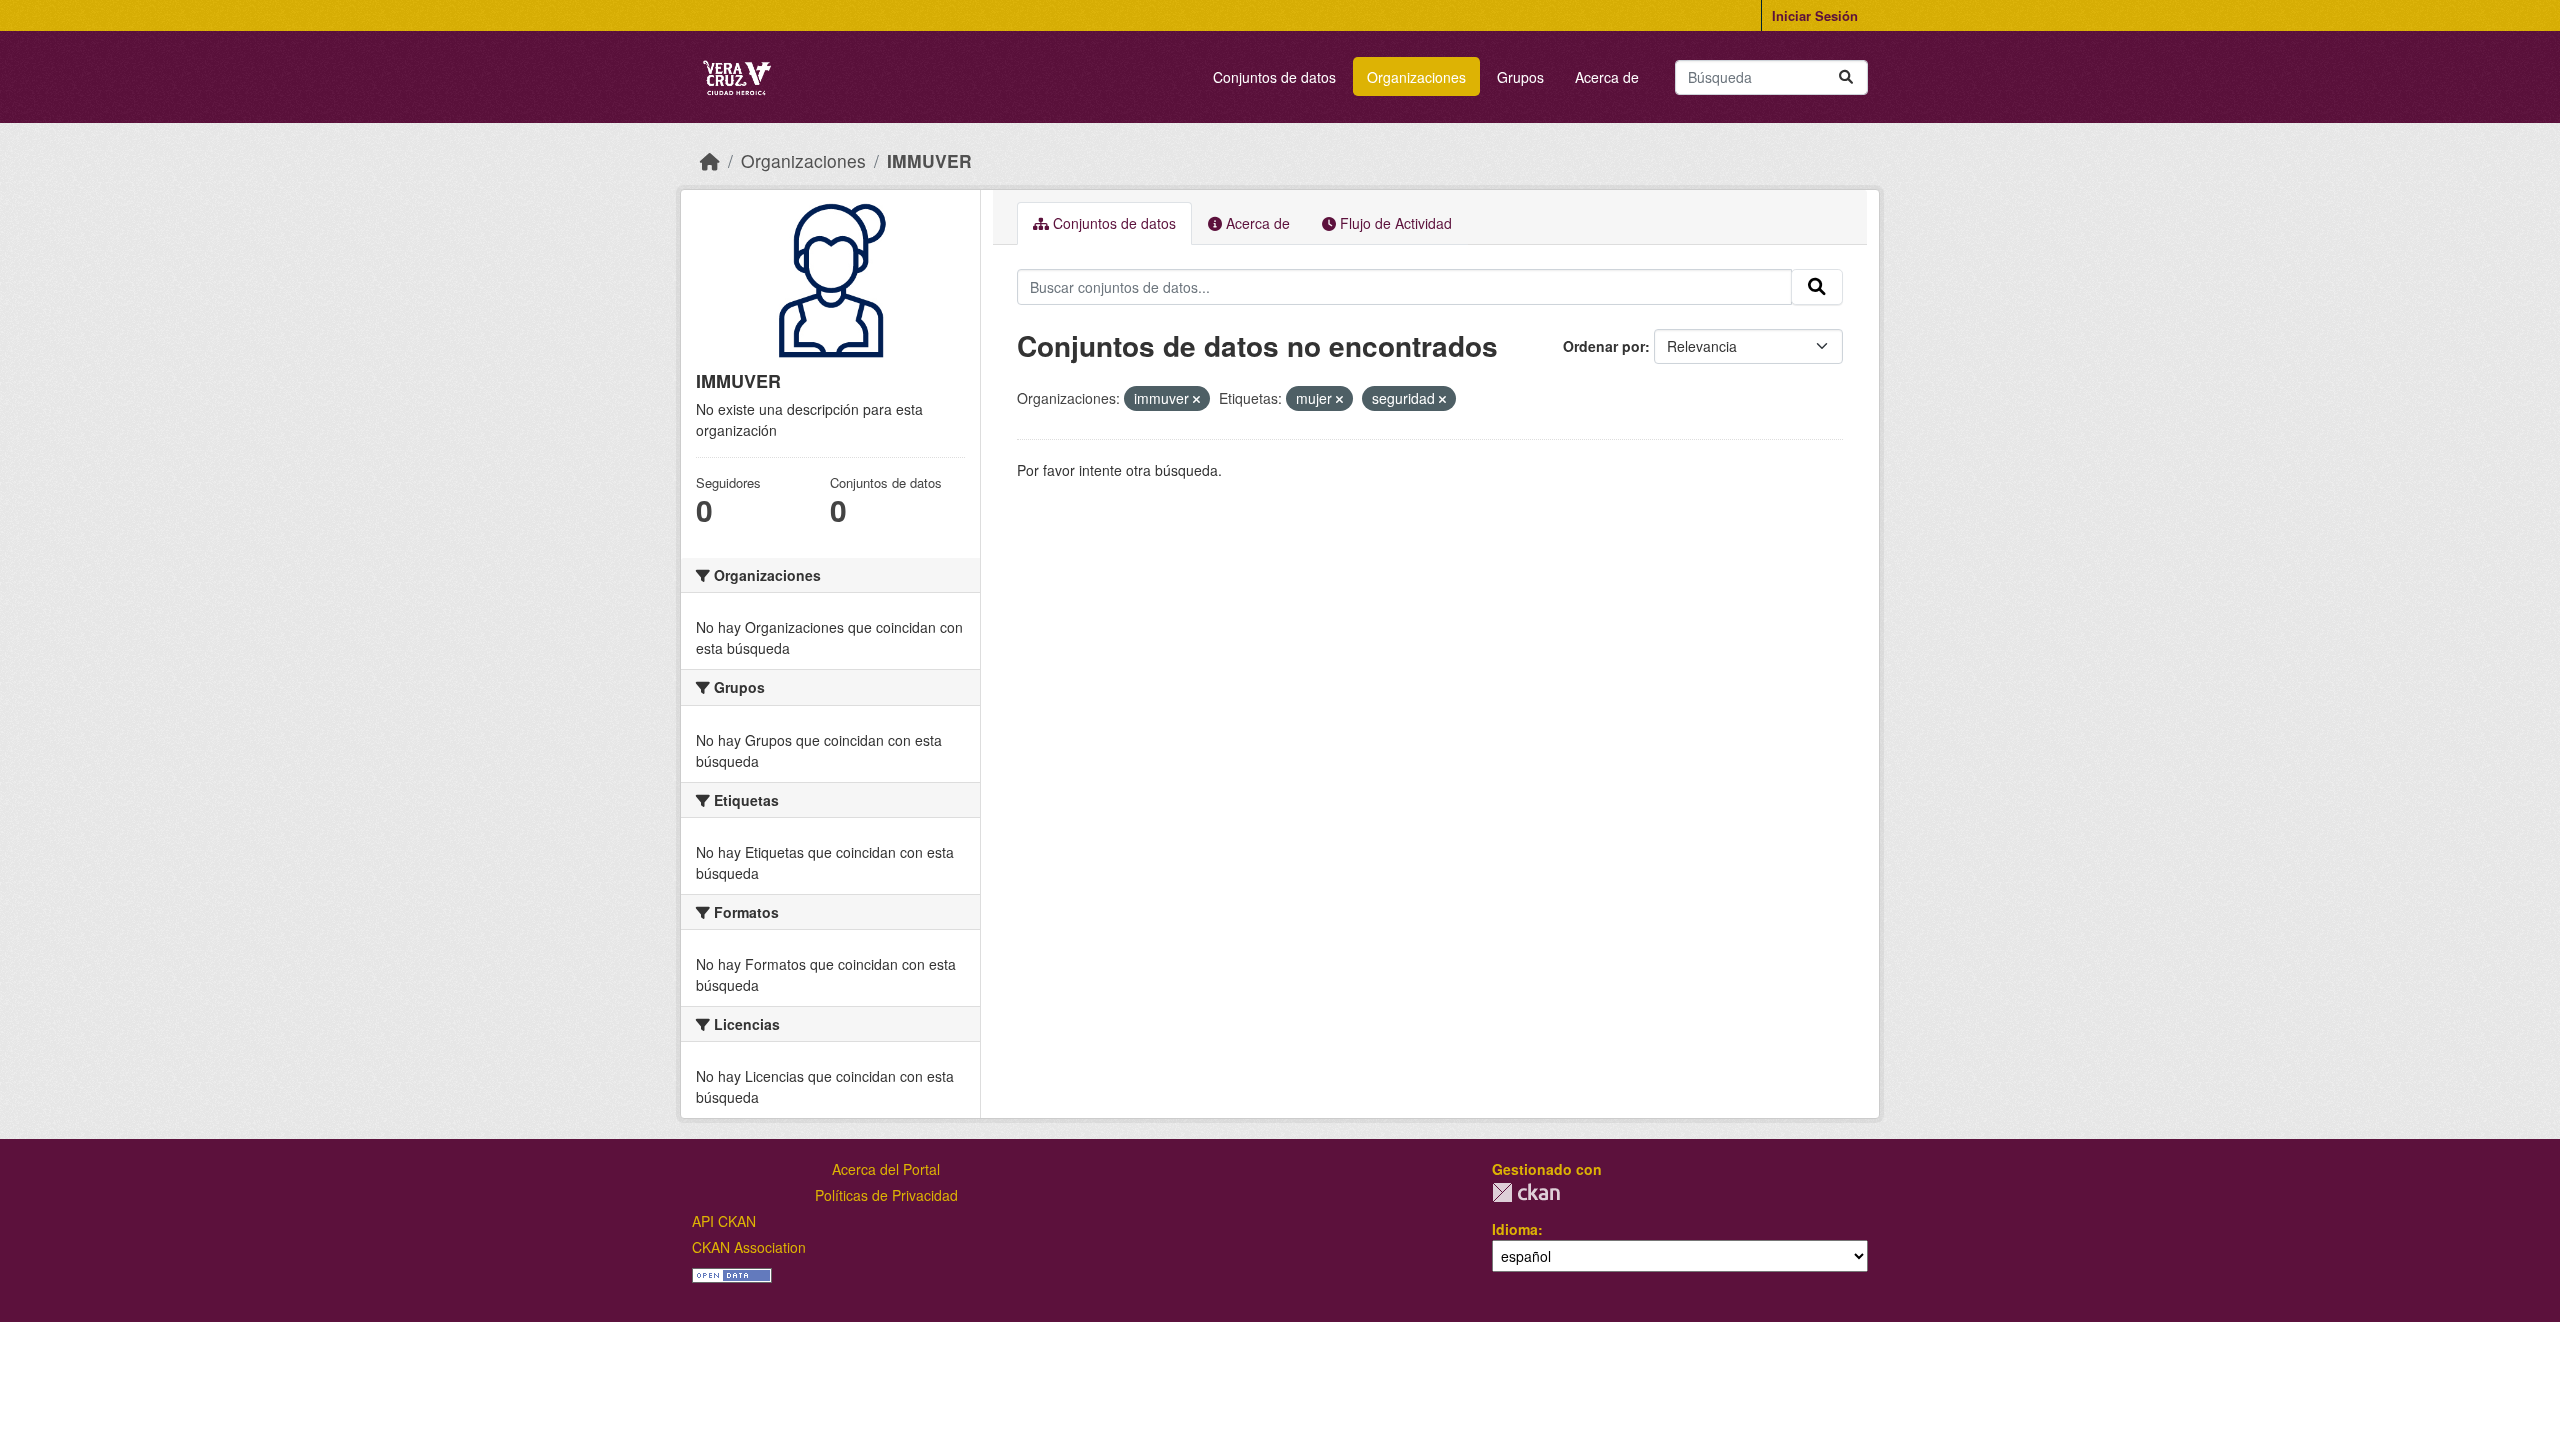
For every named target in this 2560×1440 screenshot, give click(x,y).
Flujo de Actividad (1394, 223)
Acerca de (1607, 77)
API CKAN (724, 1221)
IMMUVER (929, 160)
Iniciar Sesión (1815, 15)
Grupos (1520, 77)
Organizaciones (1416, 77)
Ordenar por (1604, 346)
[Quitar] (1196, 399)
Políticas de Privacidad (886, 1195)
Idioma (1515, 1229)
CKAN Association (749, 1247)
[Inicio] (710, 160)
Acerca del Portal (886, 1169)
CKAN (1526, 1192)
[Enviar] (1846, 77)
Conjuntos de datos (1274, 77)
